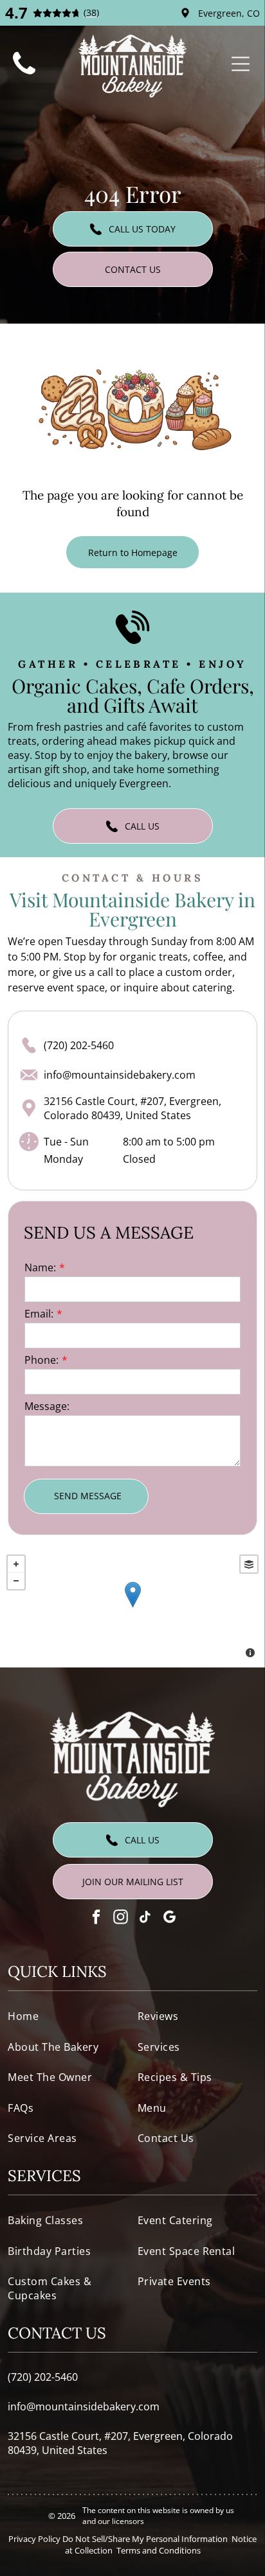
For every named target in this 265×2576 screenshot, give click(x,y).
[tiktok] (145, 1919)
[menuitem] (68, 2016)
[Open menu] (241, 64)
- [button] (16, 1581)
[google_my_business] (169, 1919)
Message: (47, 1406)
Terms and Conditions (159, 2550)
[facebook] (96, 1919)
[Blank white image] (24, 76)
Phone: (41, 1360)
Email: (39, 1314)
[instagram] (121, 1919)
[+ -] (132, 1608)
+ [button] (16, 1564)
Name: (40, 1267)
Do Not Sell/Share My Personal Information (145, 2539)
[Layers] (249, 1564)
